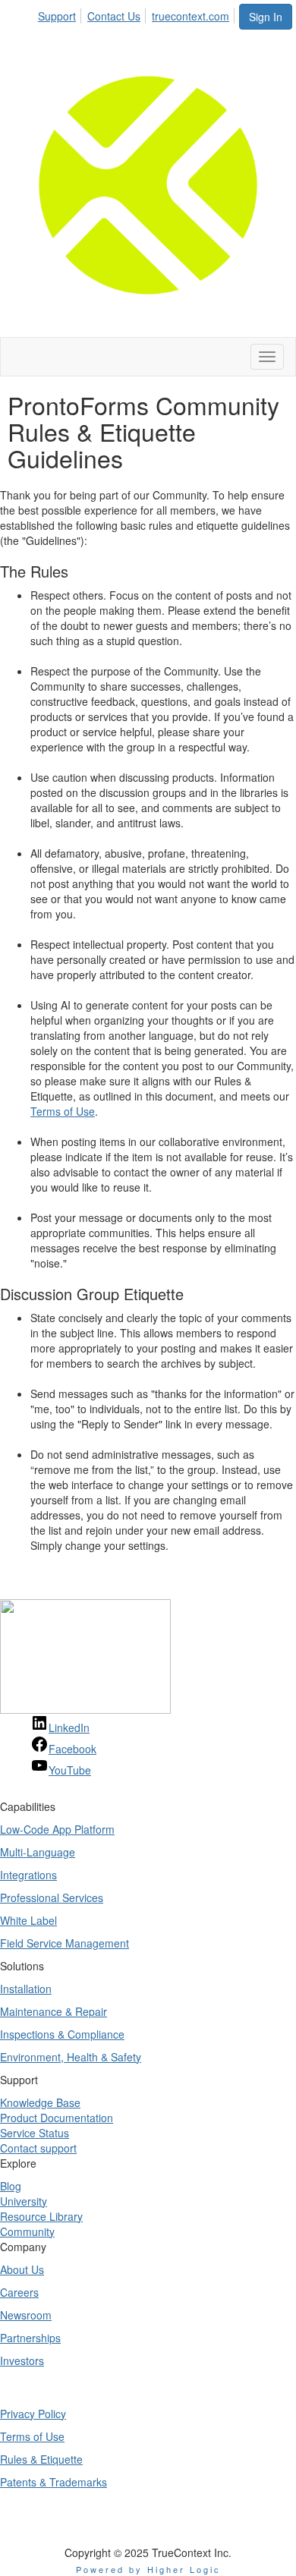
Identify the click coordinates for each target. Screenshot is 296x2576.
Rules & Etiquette (41, 2459)
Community (27, 2231)
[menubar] (138, 14)
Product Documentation (57, 2118)
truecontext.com (191, 16)
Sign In (266, 17)
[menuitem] (61, 14)
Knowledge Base (40, 2102)
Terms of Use (63, 1111)
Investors (22, 2360)
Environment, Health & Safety (71, 2057)
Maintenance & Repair (54, 2011)
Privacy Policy (33, 2414)
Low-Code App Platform (57, 1829)
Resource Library (41, 2216)
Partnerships (30, 2338)
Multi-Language (38, 1852)
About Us (22, 2269)
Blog (11, 2186)
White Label (28, 1920)
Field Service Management (65, 1943)
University (24, 2201)
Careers (19, 2292)
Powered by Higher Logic (148, 2569)
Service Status (35, 2133)
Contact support (38, 2148)
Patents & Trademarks (54, 2482)
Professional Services (52, 1897)
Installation (26, 1989)
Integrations (28, 1875)
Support (57, 16)
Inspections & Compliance (62, 2034)
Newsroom (26, 2315)
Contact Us (114, 16)
